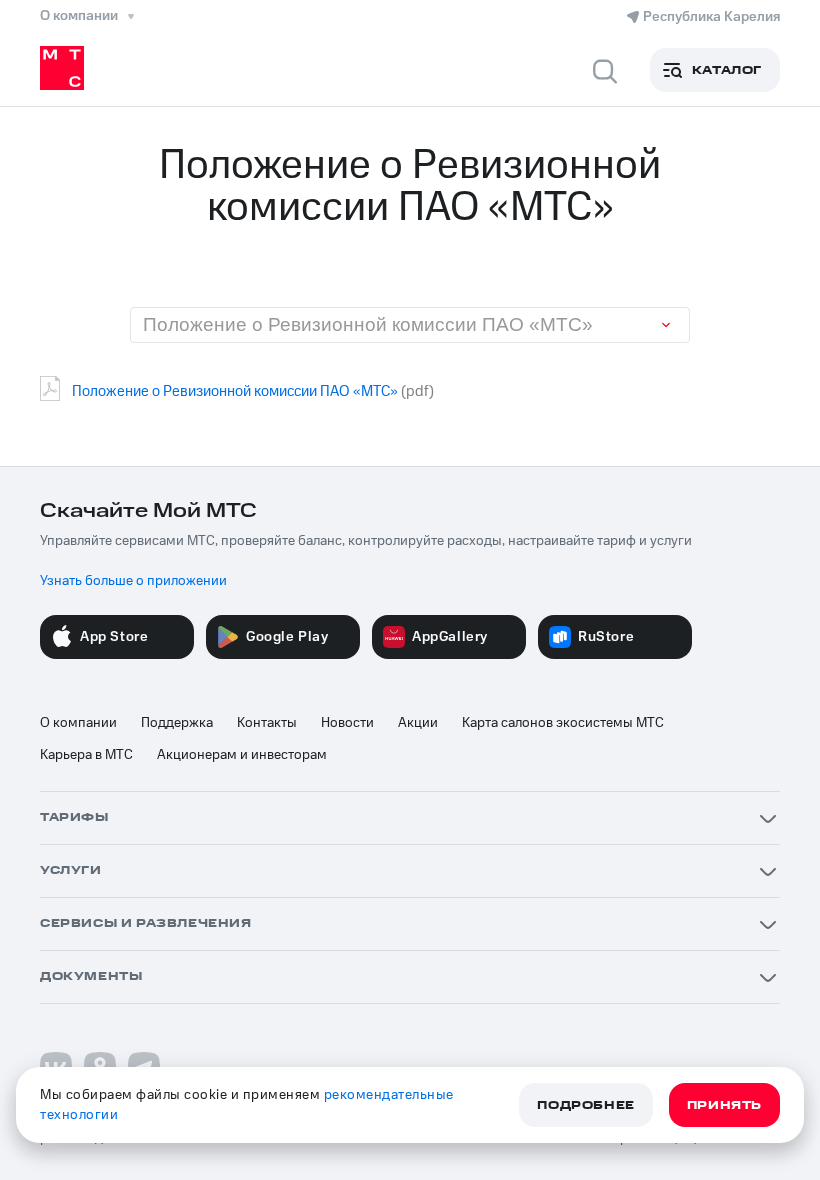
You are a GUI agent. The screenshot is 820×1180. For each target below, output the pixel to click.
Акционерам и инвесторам (242, 755)
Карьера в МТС (86, 755)
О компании (78, 723)
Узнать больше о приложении (133, 581)
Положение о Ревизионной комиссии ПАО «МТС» (235, 391)
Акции (418, 723)
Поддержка (177, 723)
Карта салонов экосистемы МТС (563, 723)
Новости (347, 723)
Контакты (267, 723)
